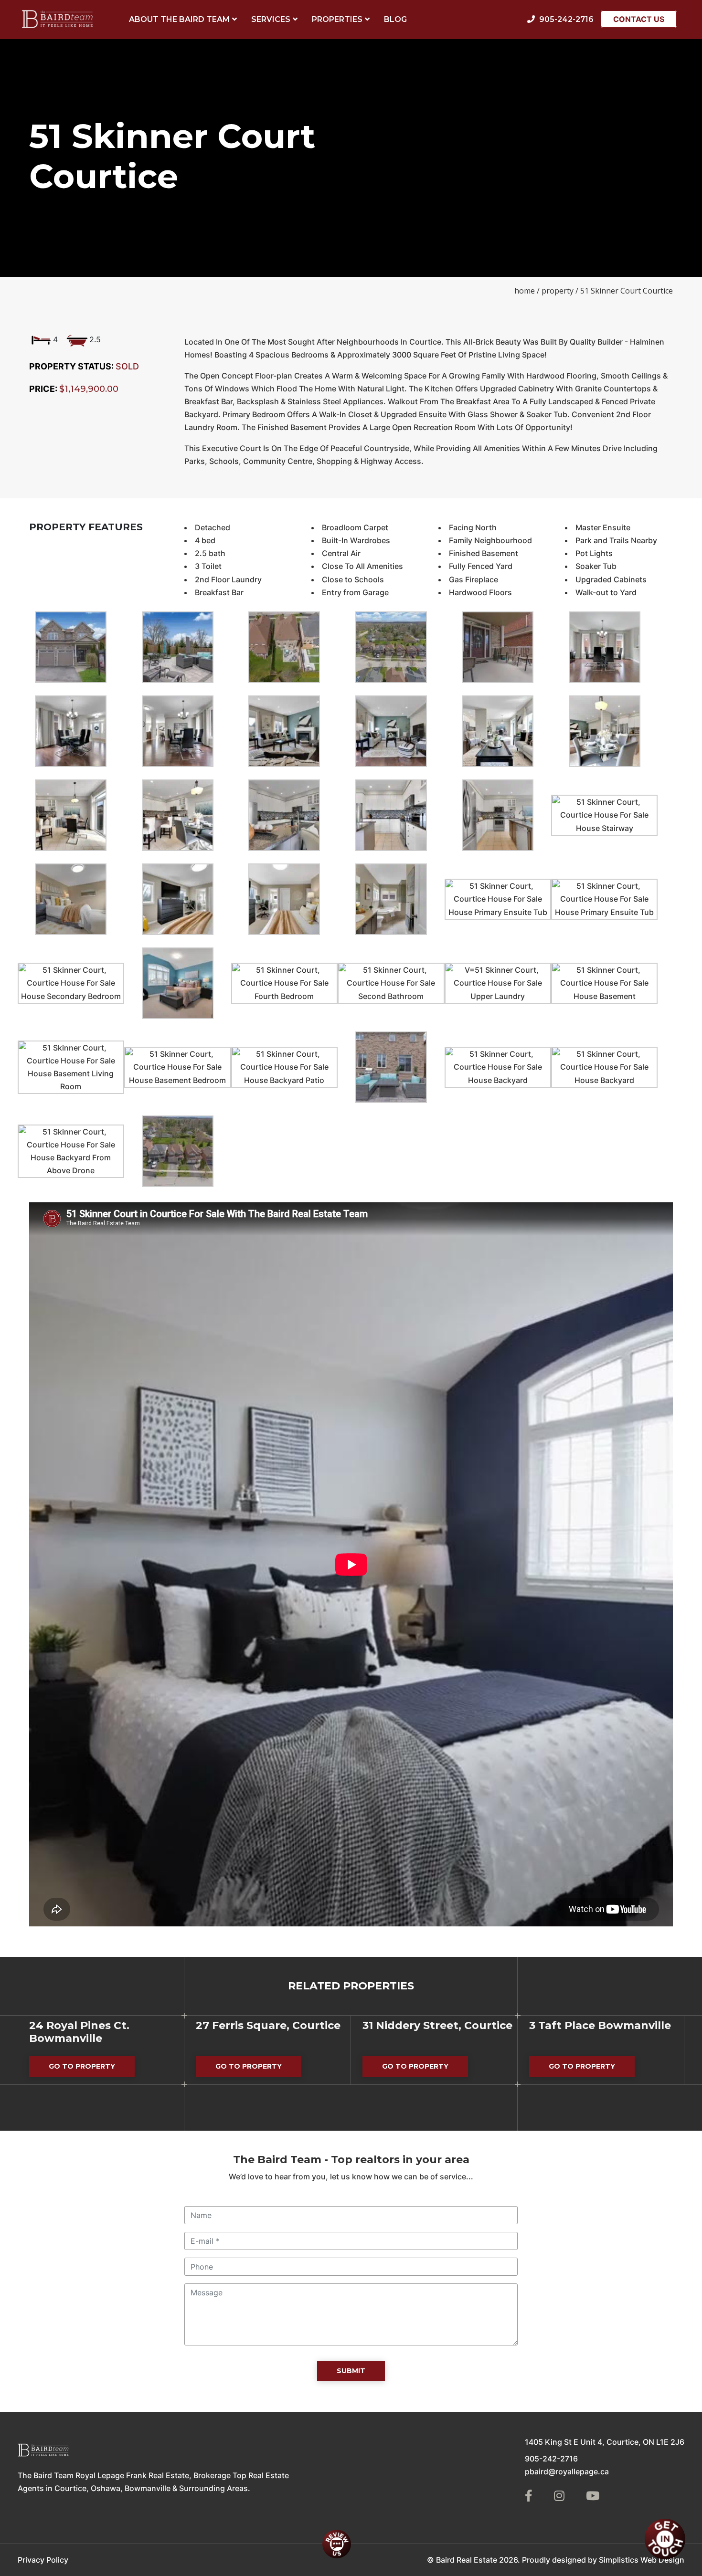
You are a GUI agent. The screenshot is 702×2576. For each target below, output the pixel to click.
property (558, 291)
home (525, 291)
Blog (395, 19)
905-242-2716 (551, 2459)
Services (271, 19)
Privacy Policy (43, 2560)
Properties (337, 19)
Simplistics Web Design (642, 2560)
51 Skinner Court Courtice (627, 291)
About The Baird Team (179, 19)
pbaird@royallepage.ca (567, 2471)
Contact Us (639, 19)
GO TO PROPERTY (92, 2069)
